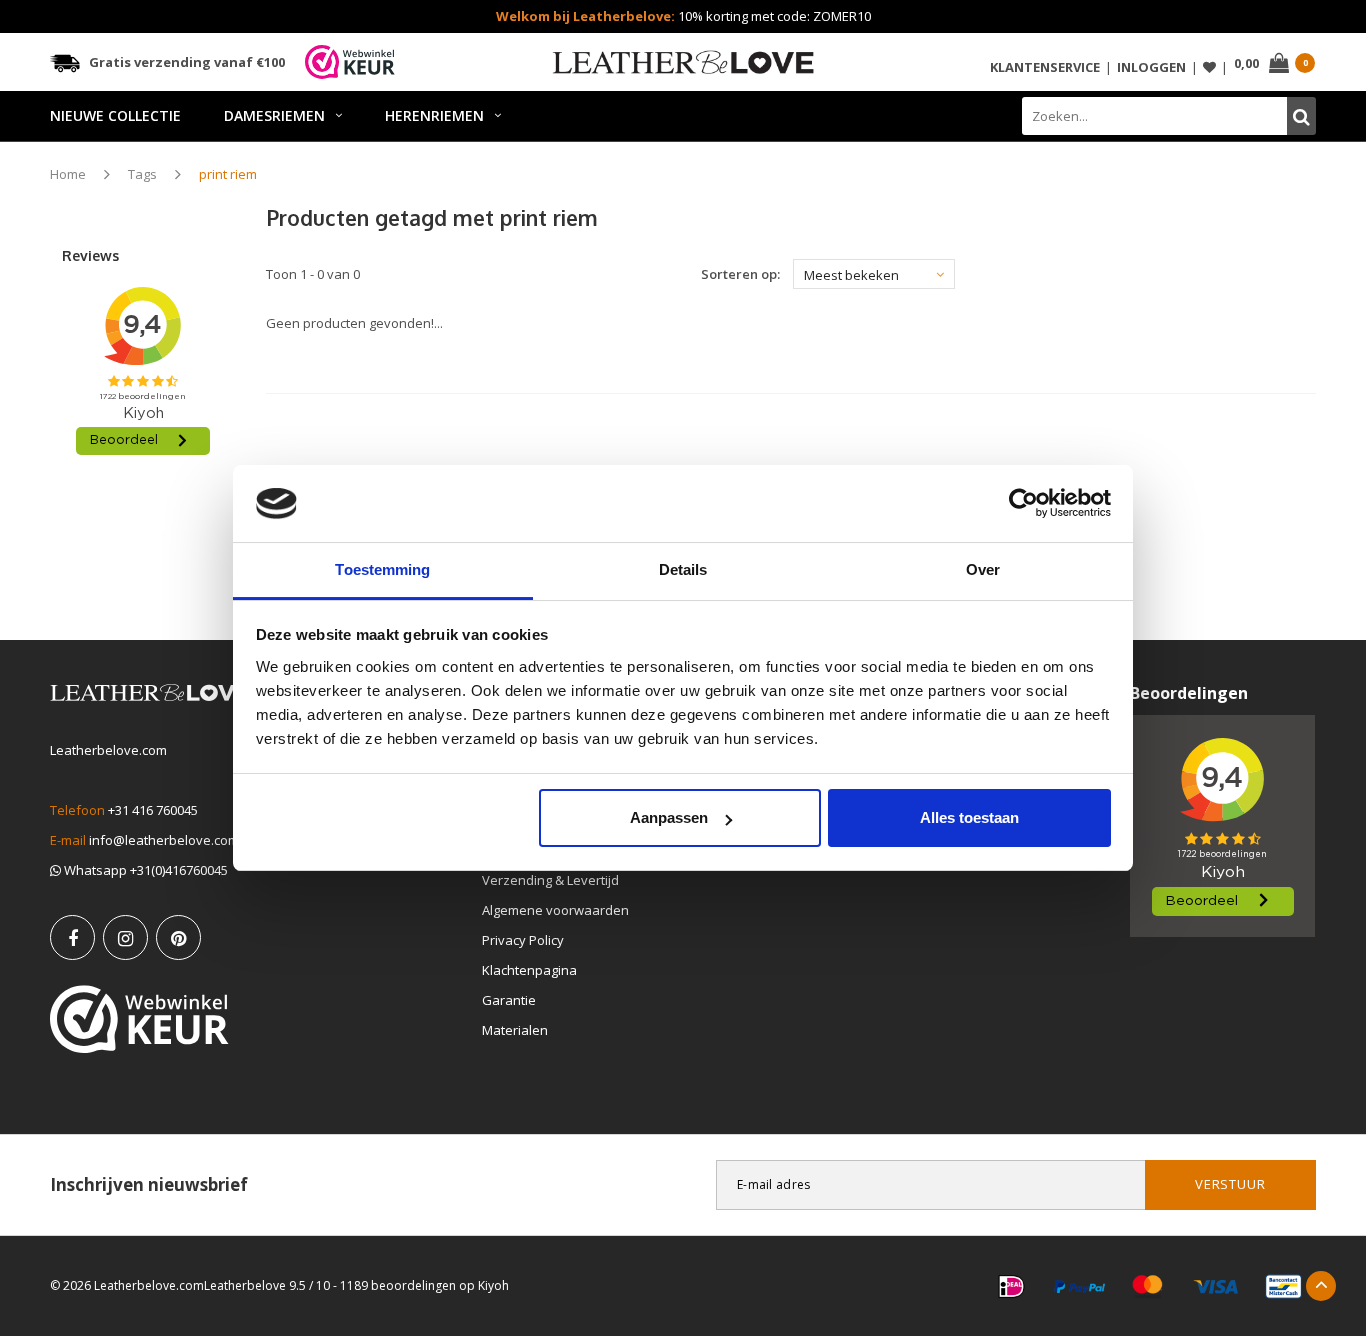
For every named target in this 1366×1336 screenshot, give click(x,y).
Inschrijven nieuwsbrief (149, 1184)
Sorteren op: (740, 274)
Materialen (515, 1030)
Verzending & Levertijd (550, 880)
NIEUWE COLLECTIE (115, 115)
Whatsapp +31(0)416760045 (144, 870)
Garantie (509, 1000)
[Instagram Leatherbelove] (125, 937)
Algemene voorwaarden (555, 910)
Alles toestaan (969, 817)
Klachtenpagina (529, 970)
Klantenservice (1045, 67)
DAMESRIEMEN (274, 115)
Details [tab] (683, 569)
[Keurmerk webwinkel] (139, 1019)
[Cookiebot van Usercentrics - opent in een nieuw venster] (1023, 504)
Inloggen (1151, 67)
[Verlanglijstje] (1209, 67)
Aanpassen (669, 817)
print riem (228, 174)
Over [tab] (983, 569)
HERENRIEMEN (434, 115)
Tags (142, 174)
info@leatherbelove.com (164, 840)
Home (68, 174)
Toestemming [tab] (382, 569)
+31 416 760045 (153, 810)
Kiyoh (493, 1285)
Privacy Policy (523, 940)
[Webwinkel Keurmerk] (350, 62)
